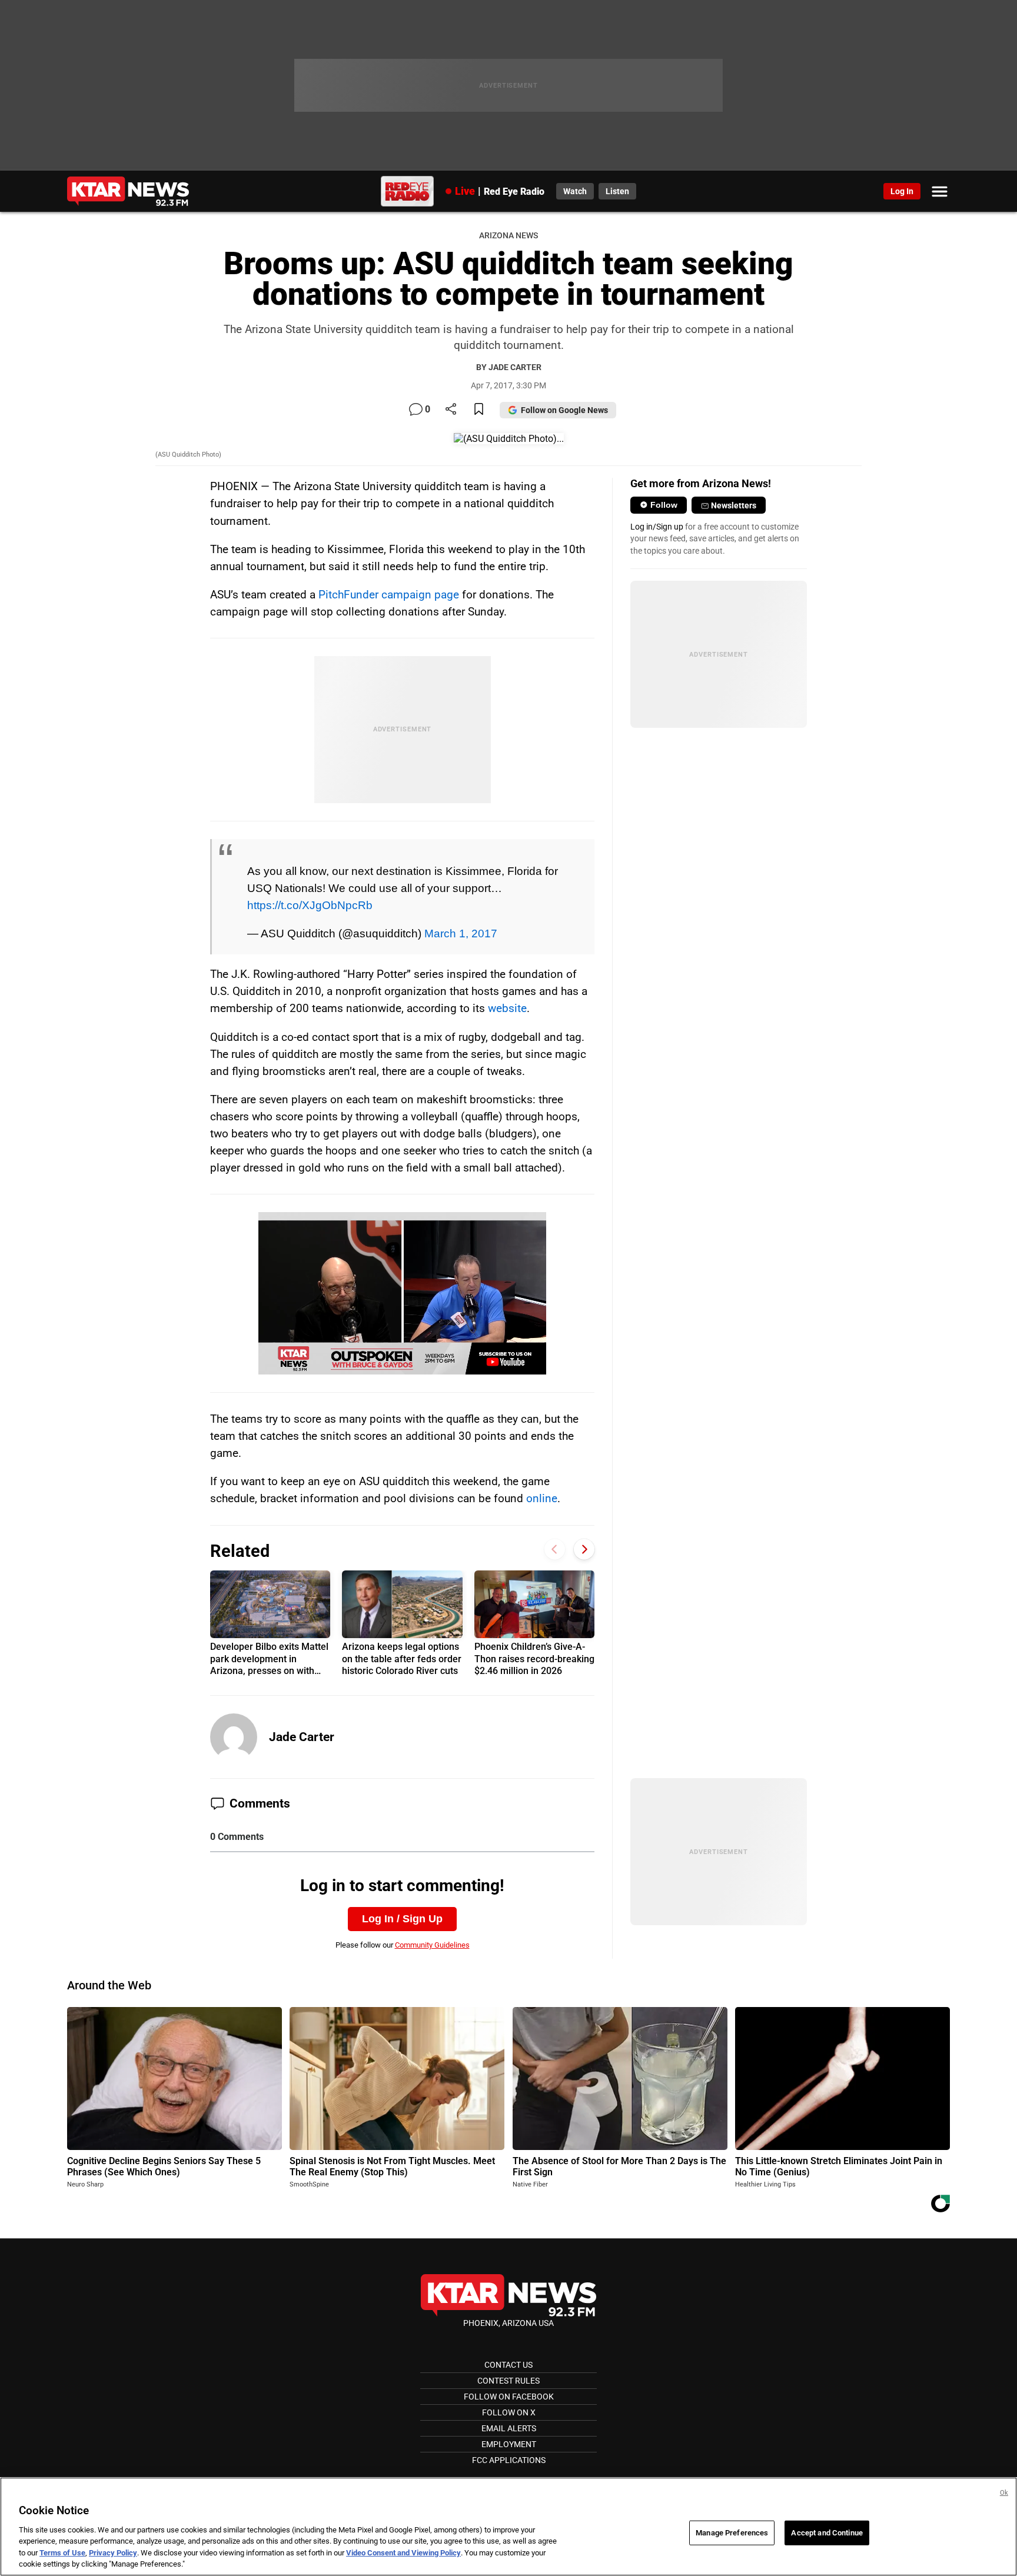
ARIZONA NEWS (508, 236)
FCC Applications (509, 2460)
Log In (902, 191)
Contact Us (508, 2365)
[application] (403, 1293)
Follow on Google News (564, 410)
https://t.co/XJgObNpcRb (310, 905)
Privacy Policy (113, 2553)
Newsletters (734, 505)
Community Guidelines (432, 1945)
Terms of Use (62, 2553)
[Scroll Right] (584, 1550)
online (542, 1498)
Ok (1004, 2493)
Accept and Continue (827, 2533)
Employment (509, 2444)
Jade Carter (302, 1737)
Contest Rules (508, 2381)
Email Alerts (509, 2428)
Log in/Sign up (657, 527)
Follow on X (509, 2412)
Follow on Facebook (509, 2397)
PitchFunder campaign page (387, 595)
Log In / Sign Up (402, 1919)
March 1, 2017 (461, 933)
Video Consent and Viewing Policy (403, 2553)
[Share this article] (451, 410)
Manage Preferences (732, 2533)
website (507, 1008)
